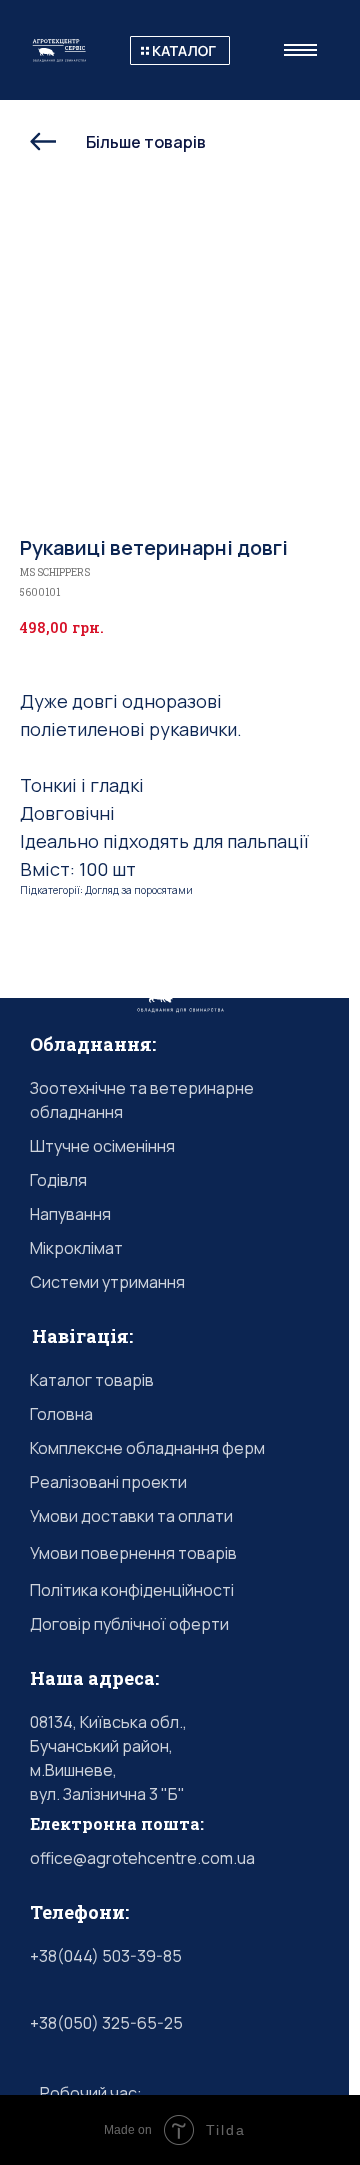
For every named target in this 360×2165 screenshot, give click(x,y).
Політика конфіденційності (132, 1590)
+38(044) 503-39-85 (106, 1956)
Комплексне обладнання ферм (147, 1448)
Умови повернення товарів (133, 1553)
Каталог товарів (92, 1380)
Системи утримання (107, 1282)
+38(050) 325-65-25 (106, 2023)
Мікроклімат (76, 1248)
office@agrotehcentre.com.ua (142, 1858)
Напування (70, 1214)
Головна (61, 1414)
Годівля (58, 1180)
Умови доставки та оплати (131, 1516)
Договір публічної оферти (129, 1624)
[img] (180, 50)
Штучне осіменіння (102, 1146)
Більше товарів (146, 142)
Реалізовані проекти (108, 1482)
